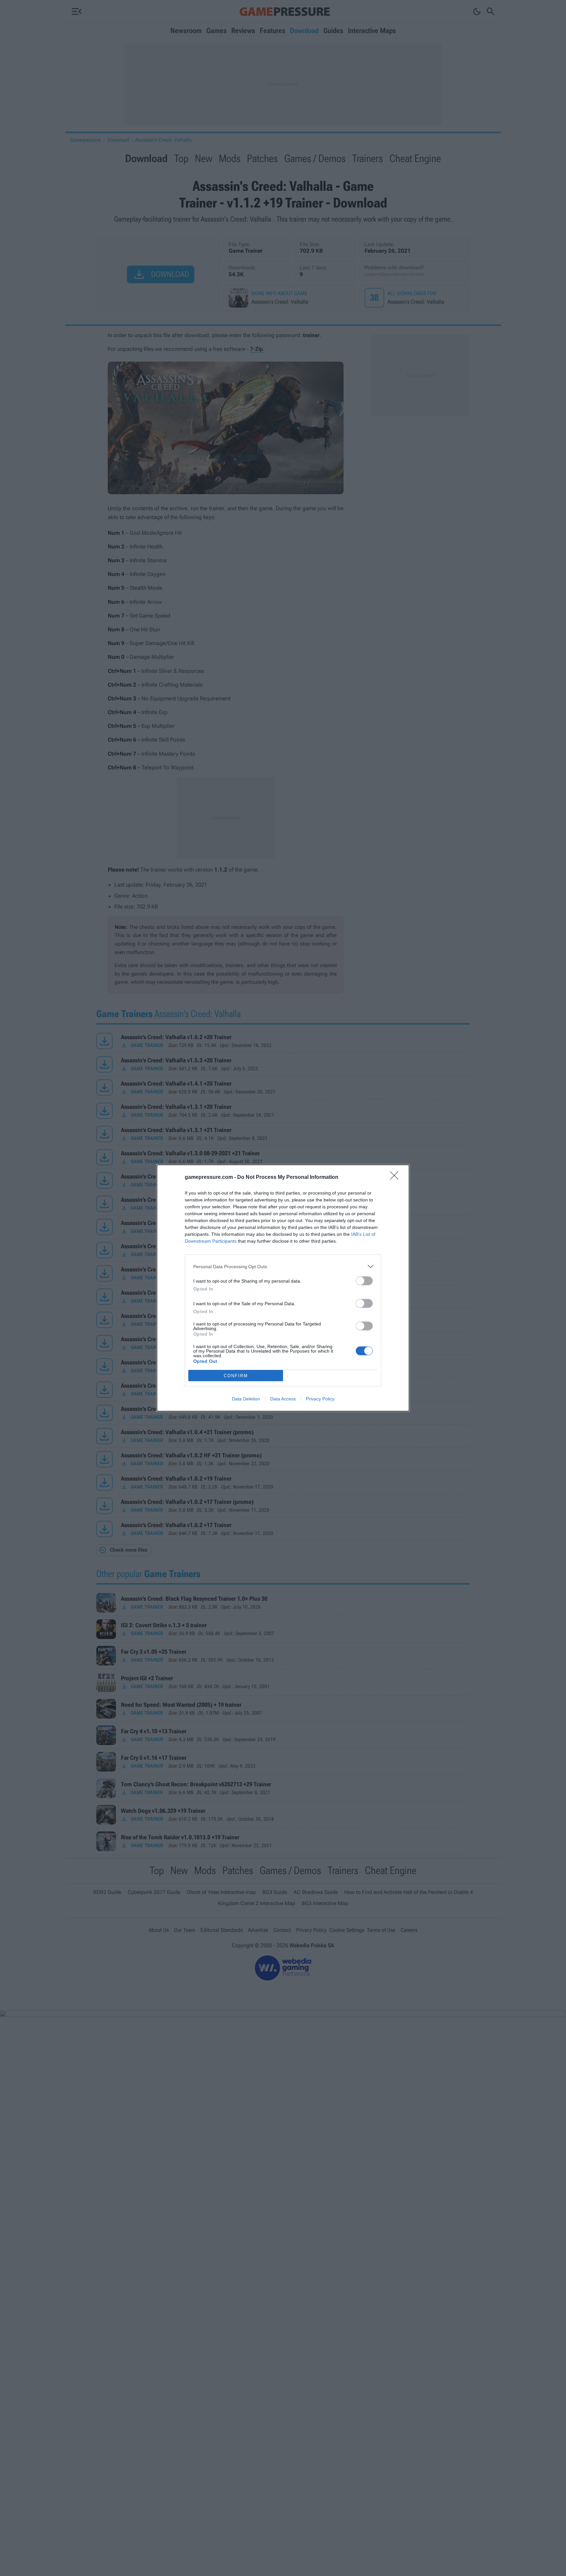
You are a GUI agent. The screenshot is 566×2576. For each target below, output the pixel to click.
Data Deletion (246, 1399)
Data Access (283, 1399)
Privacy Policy (320, 1399)
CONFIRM (236, 1376)
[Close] (396, 1178)
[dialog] (283, 1288)
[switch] (364, 1281)
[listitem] (283, 1266)
